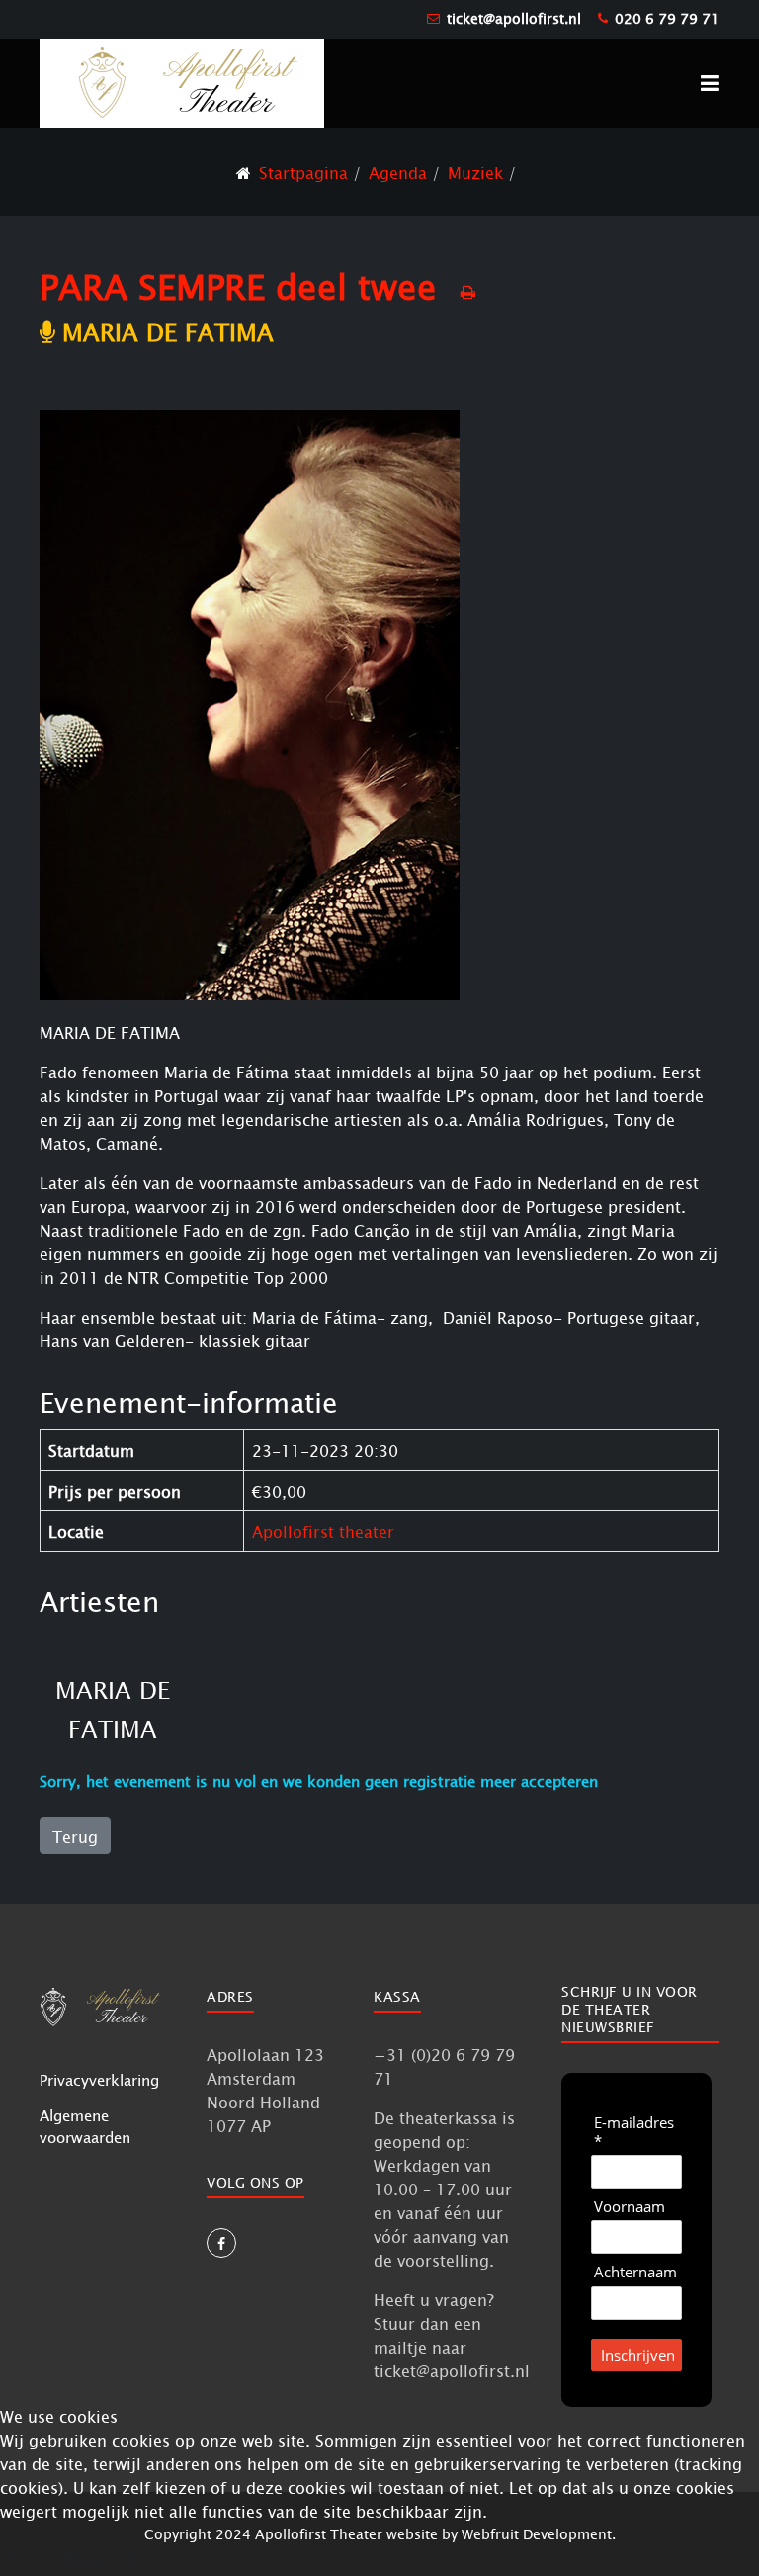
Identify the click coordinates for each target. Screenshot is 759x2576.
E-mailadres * (634, 2132)
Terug (75, 1836)
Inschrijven (638, 2355)
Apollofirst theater (323, 1531)
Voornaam (630, 2207)
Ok (23, 2557)
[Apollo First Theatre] (182, 82)
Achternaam (635, 2272)
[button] (710, 83)
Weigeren (100, 2557)
